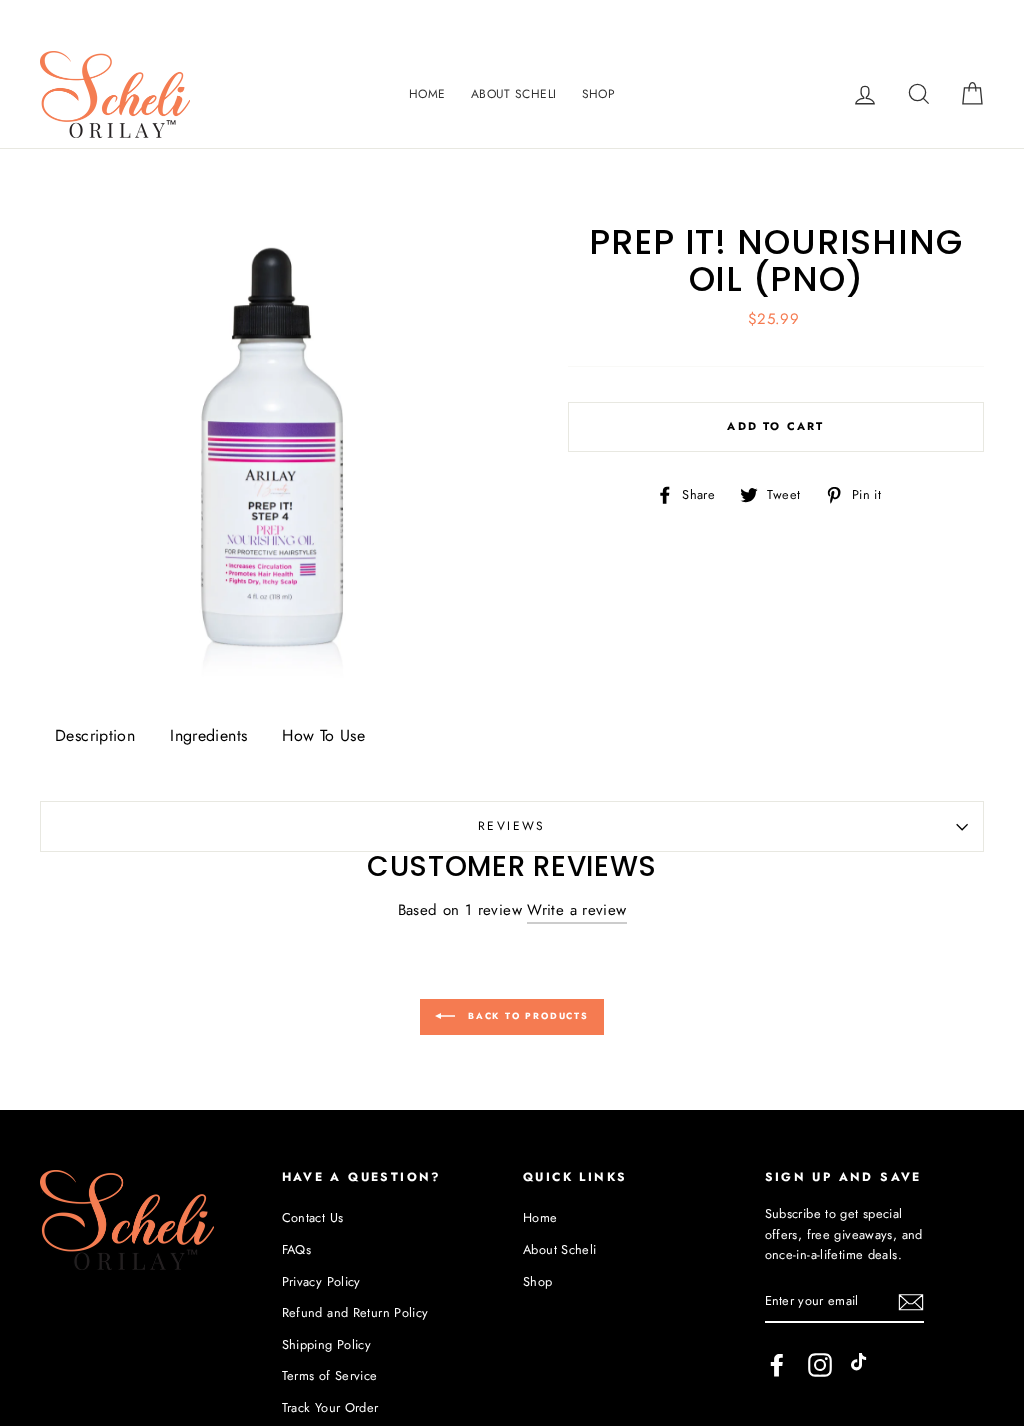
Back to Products (526, 1015)
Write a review (576, 910)
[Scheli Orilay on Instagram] (820, 1365)
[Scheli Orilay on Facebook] (777, 1365)
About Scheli (514, 94)
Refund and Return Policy (355, 1312)
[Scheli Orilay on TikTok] (863, 1365)
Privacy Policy (321, 1281)
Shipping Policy (327, 1344)
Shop (599, 94)
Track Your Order (330, 1407)
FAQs (297, 1249)
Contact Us (313, 1217)
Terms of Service (330, 1375)
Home (427, 94)
